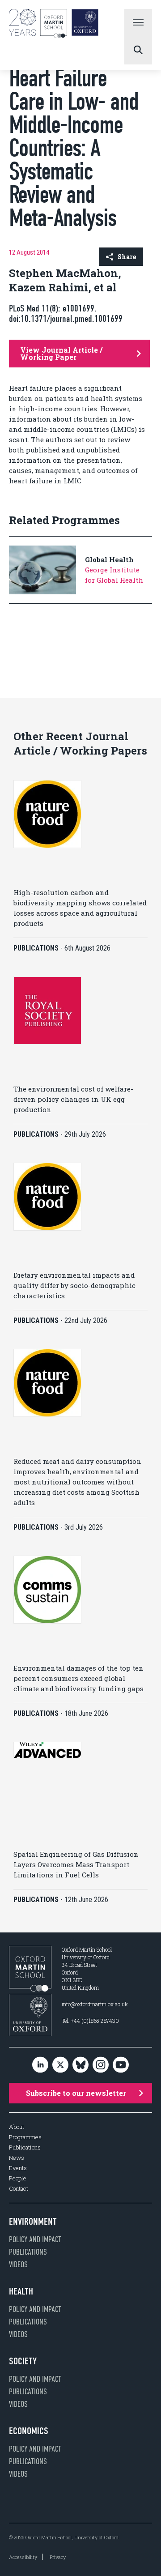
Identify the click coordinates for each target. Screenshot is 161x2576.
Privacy (58, 2557)
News (17, 2158)
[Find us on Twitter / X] (60, 2065)
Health (21, 2291)
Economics (29, 2431)
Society (23, 2361)
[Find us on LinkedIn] (40, 2065)
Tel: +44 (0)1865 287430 (90, 2021)
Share (127, 257)
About (17, 2127)
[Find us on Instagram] (101, 2065)
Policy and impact (35, 2239)
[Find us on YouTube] (121, 2065)
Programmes (25, 2137)
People (18, 2178)
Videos (18, 2265)
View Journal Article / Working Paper (61, 353)
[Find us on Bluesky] (80, 2065)
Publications (25, 2147)
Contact (19, 2189)
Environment (33, 2222)
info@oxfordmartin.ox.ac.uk (95, 2004)
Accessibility (23, 2557)
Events (18, 2168)
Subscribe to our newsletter (76, 2093)
